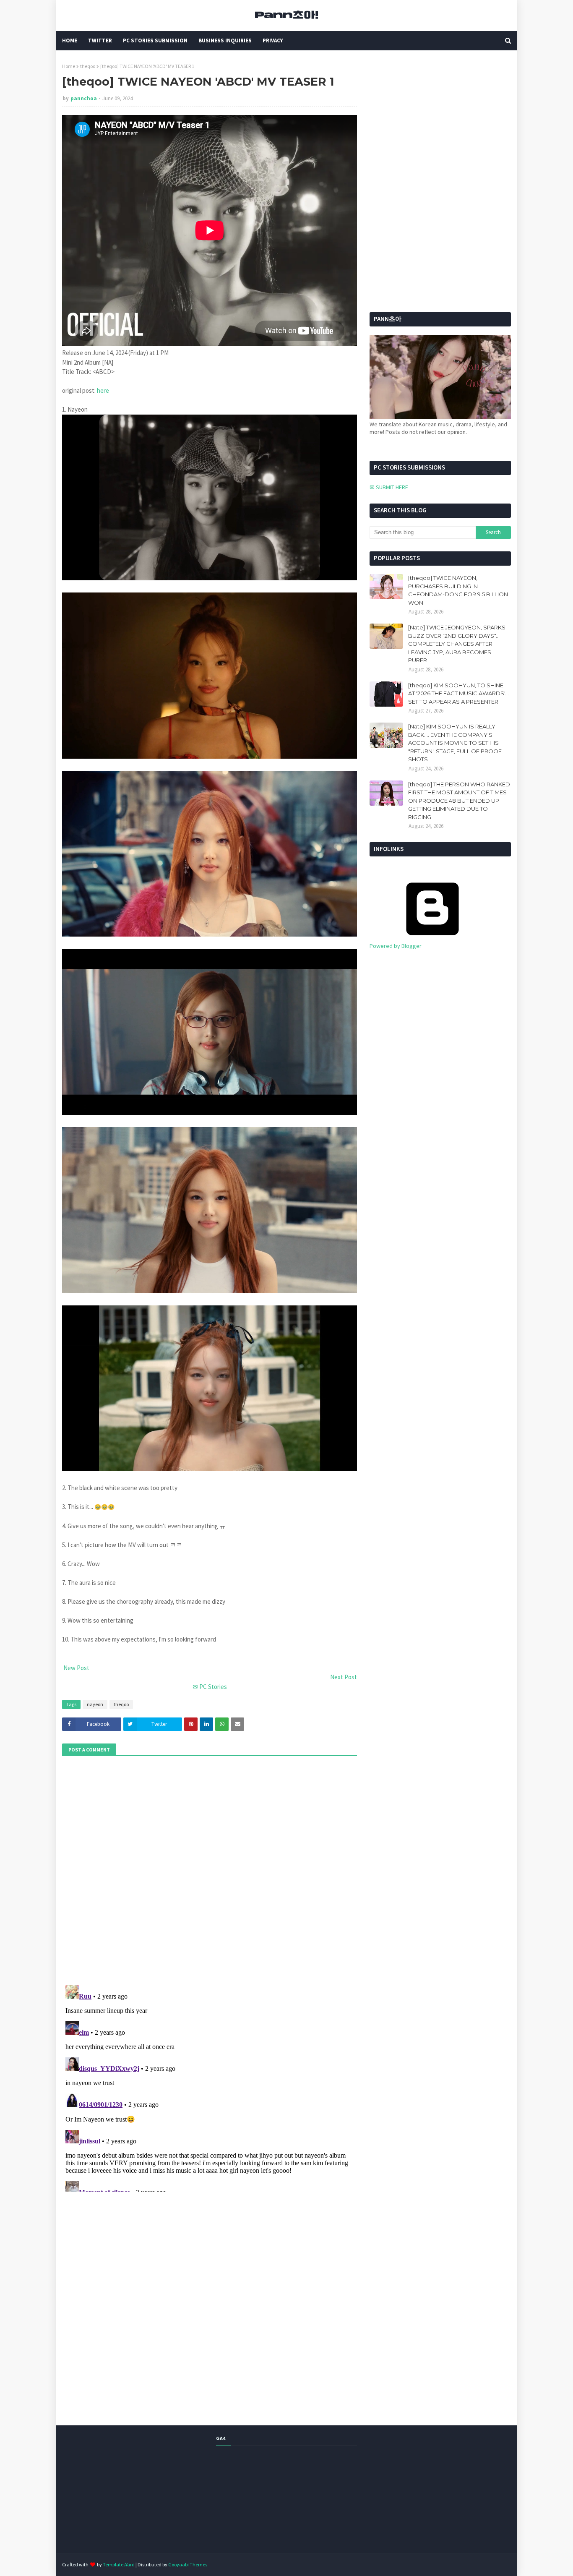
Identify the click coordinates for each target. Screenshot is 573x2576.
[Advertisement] (422, 115)
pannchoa (84, 98)
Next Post (344, 1677)
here (103, 390)
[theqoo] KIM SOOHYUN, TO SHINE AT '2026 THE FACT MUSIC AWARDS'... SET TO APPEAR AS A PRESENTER (458, 693)
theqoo (88, 66)
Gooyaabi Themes (188, 2564)
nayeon (95, 1704)
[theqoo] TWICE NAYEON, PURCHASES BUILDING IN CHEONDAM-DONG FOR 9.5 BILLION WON (458, 590)
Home (69, 66)
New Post (76, 1668)
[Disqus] (210, 2087)
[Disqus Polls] (210, 1869)
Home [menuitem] (70, 40)
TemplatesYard (119, 2564)
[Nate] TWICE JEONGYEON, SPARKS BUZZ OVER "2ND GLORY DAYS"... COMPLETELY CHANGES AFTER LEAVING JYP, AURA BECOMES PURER (457, 644)
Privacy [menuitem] (273, 40)
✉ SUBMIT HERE (389, 487)
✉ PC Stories (210, 1687)
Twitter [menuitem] (100, 40)
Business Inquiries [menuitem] (225, 40)
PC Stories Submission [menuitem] (155, 40)
